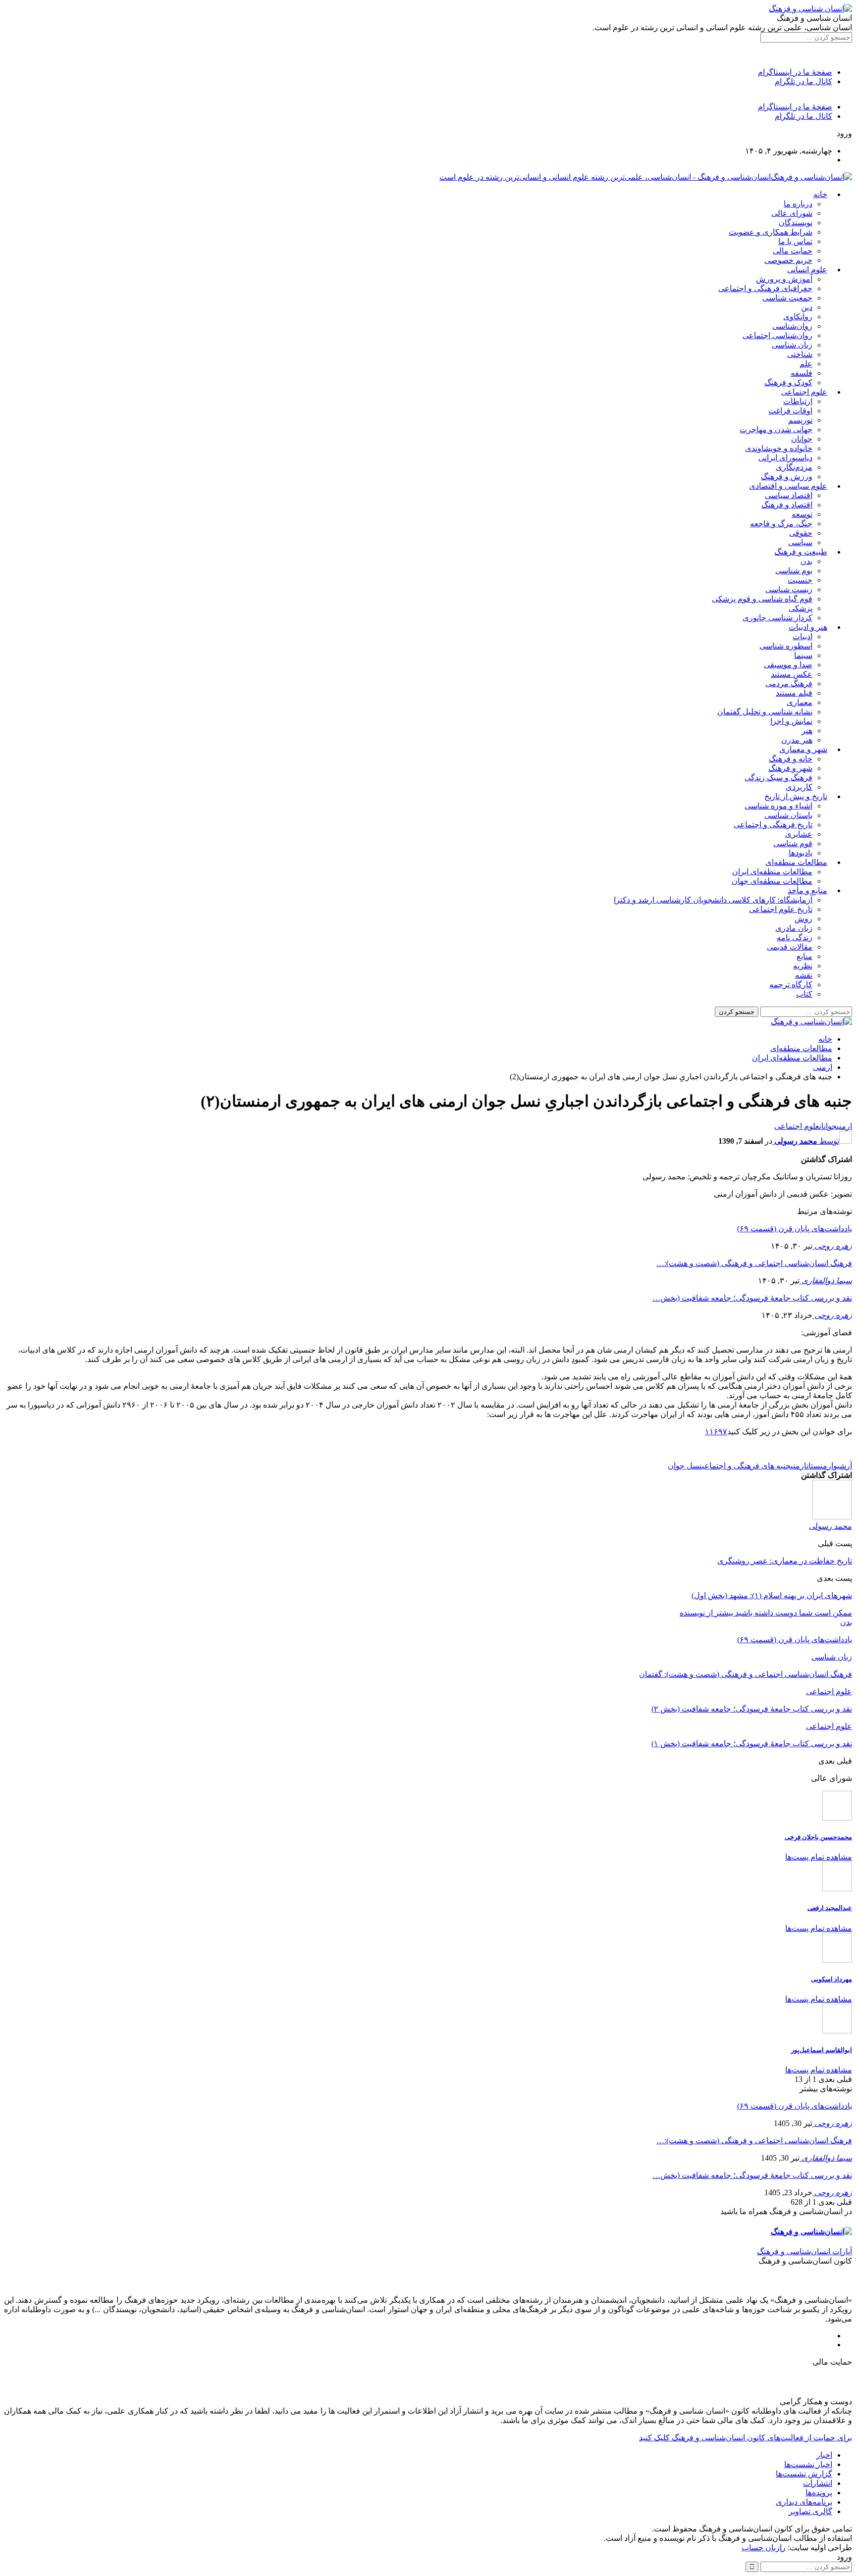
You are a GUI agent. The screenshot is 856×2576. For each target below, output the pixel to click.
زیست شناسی (789, 589)
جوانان (802, 439)
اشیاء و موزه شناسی (778, 806)
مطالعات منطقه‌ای (796, 862)
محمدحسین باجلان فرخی (818, 1837)
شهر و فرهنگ (790, 768)
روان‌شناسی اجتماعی (777, 335)
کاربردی (799, 787)
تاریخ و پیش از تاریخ (796, 796)
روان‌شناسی (792, 326)
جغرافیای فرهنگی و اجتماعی (765, 288)
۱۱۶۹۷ (716, 1432)
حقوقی (801, 533)
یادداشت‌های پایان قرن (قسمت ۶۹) (795, 1229)
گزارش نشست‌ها (804, 2474)
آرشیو (843, 1466)
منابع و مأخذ (807, 890)
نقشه (804, 975)
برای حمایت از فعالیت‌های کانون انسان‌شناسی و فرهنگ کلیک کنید (746, 2438)
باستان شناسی (788, 815)
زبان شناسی (792, 345)
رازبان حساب (764, 2548)
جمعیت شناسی (787, 298)
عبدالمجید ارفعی (830, 1908)
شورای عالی (792, 213)
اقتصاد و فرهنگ (787, 505)
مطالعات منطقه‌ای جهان (772, 881)
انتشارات (818, 2483)
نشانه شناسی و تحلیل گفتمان (765, 712)
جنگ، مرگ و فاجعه (781, 524)
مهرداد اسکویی (831, 1979)
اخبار (824, 2455)
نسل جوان (685, 1466)
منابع (804, 956)
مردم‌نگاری (794, 467)
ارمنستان (820, 1466)
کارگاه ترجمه (791, 985)
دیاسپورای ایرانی (785, 458)
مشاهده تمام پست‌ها (819, 1857)
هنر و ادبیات (808, 627)
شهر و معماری (803, 749)
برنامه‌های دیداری (804, 2502)
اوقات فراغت (790, 411)
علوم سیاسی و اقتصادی (788, 486)
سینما (803, 655)
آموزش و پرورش (784, 279)
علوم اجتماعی (804, 392)
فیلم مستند (794, 693)
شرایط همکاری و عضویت (771, 232)
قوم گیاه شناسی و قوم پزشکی (762, 599)
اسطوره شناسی (786, 646)
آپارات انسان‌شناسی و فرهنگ (804, 2251)
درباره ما (798, 204)
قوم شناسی (793, 843)
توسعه (802, 514)
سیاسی (800, 542)
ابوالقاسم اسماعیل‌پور (822, 2050)
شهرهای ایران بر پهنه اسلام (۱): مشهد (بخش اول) (772, 1595)
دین (807, 307)
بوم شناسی (794, 571)
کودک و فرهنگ (788, 382)
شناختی (800, 354)
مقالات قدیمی (790, 947)
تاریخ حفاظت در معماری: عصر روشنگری (785, 1561)
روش (803, 919)
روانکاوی (798, 317)
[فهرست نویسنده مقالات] (832, 1517)
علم (806, 364)
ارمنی (844, 1126)
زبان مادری (794, 928)
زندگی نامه (795, 937)
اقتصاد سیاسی (789, 495)
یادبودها (801, 853)
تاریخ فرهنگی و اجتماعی (773, 825)
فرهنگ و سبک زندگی (778, 778)
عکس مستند (792, 674)
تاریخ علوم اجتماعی (781, 909)
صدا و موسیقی (788, 665)
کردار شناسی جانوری (777, 618)
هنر (807, 731)
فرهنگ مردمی (789, 683)
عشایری (799, 834)
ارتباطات (798, 401)
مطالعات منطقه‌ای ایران (772, 872)
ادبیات (802, 636)
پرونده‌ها (819, 2493)
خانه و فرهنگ (791, 759)
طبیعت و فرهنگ (801, 552)
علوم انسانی (807, 270)
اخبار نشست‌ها (808, 2464)
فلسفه (802, 373)
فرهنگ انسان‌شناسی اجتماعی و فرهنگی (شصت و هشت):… (754, 1263)
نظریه (803, 966)
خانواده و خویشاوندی (779, 448)
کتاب (804, 994)
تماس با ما (795, 241)
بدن (806, 561)
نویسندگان (796, 223)
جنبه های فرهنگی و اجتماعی (746, 1466)
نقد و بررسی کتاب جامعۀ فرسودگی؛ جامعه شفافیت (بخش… (752, 1298)
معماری (800, 702)
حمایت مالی (793, 251)
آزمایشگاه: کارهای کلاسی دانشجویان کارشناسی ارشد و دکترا (713, 900)
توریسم (800, 420)
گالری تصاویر (810, 2511)
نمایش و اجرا (791, 721)
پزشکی (801, 608)
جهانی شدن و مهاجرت (776, 429)
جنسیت (800, 580)
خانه (820, 194)
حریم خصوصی (788, 260)
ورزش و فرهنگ (787, 477)
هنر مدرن (797, 740)
